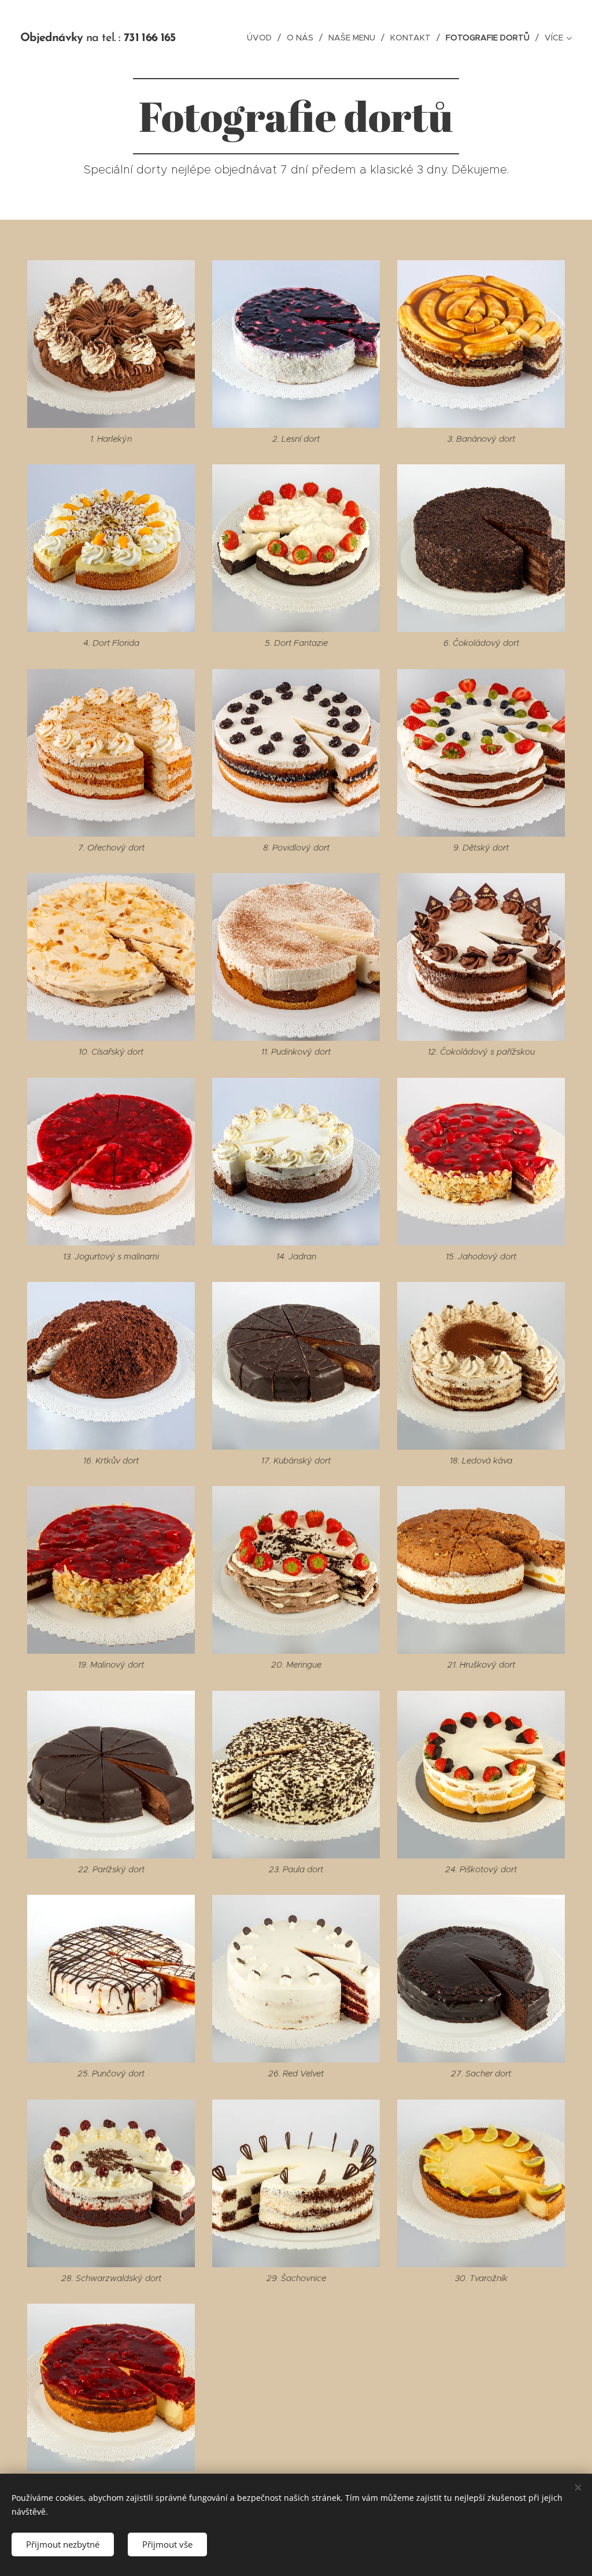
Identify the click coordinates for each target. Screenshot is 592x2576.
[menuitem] (262, 38)
